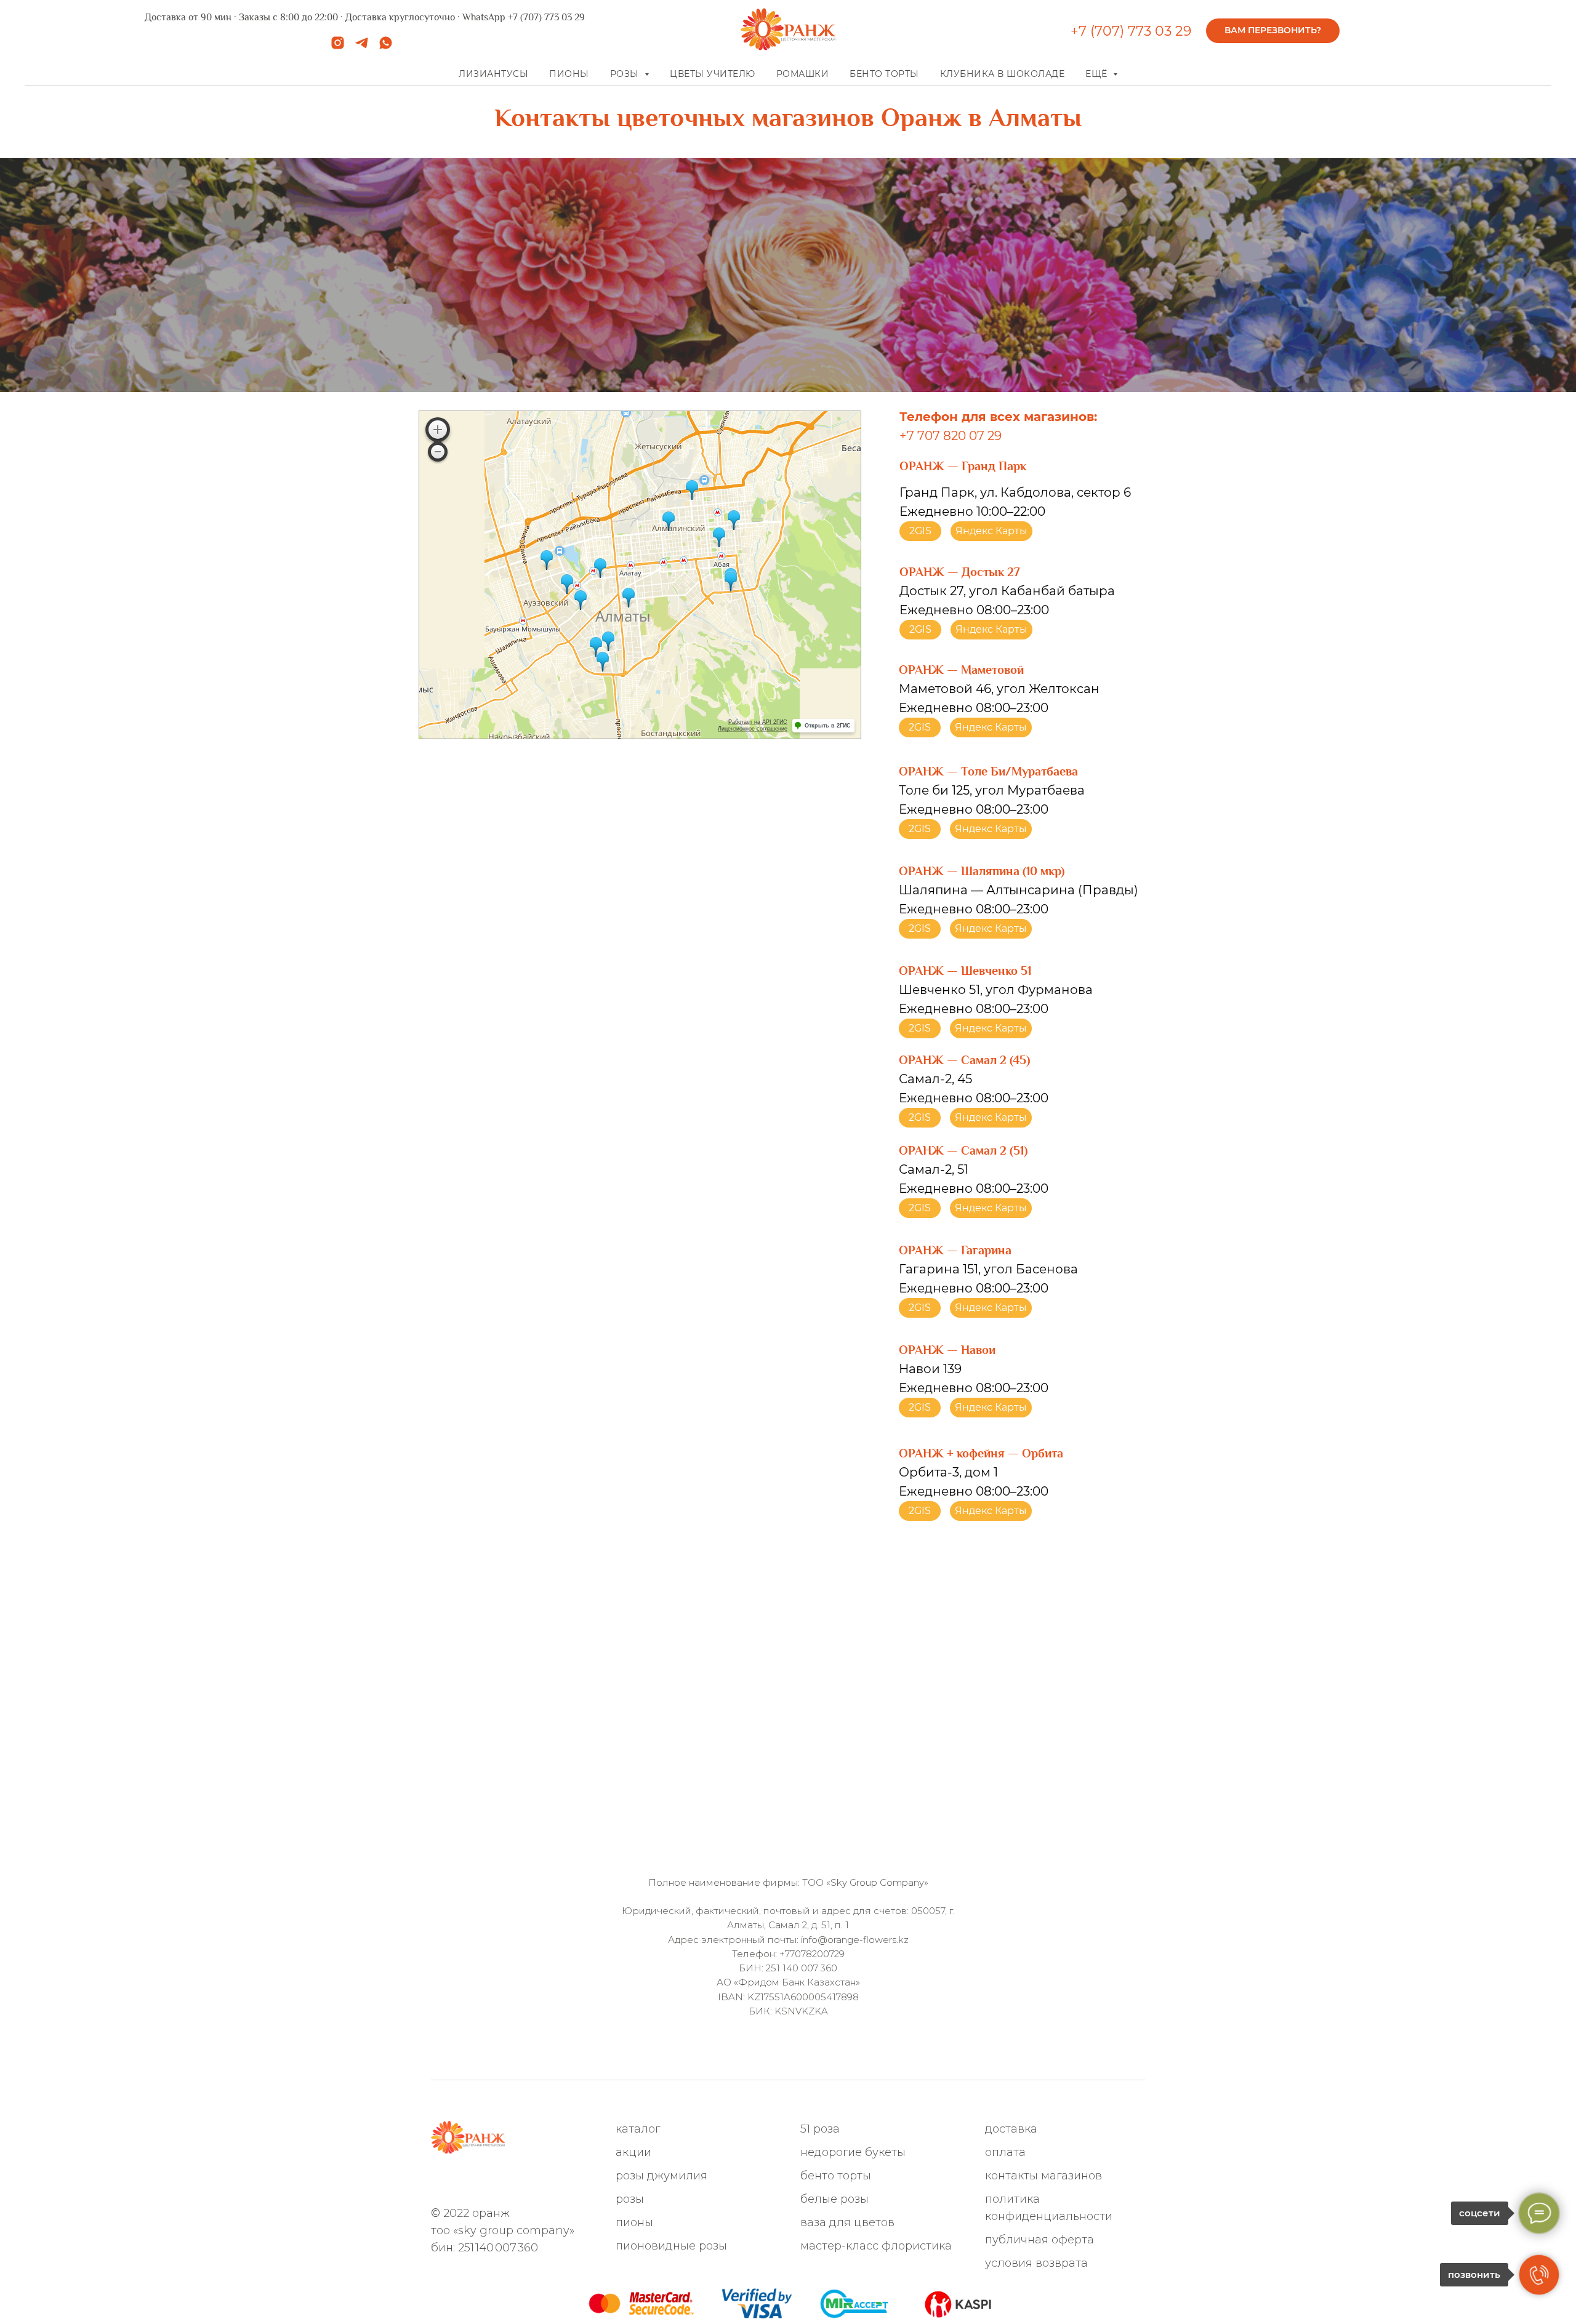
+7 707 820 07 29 (951, 436)
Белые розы (834, 2199)
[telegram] (362, 47)
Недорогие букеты (853, 2152)
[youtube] (561, 2182)
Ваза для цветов (847, 2222)
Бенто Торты (836, 2176)
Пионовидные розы (671, 2246)
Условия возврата (1036, 2263)
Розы (630, 2199)
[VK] (520, 2182)
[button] (1273, 31)
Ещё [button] (1098, 74)
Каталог (638, 2129)
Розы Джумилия (661, 2176)
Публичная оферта (1039, 2240)
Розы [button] (626, 74)
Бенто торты (884, 74)
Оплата (1005, 2152)
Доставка (1011, 2129)
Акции (633, 2152)
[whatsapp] (386, 47)
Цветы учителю (713, 74)
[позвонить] (1539, 2275)
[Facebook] (500, 2182)
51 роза (820, 2129)
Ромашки (803, 74)
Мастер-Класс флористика (876, 2246)
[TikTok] (540, 2182)
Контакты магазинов (1043, 2176)
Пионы (569, 74)
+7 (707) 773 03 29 (1131, 31)
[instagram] (338, 47)
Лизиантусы (493, 74)
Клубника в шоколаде (1003, 74)
